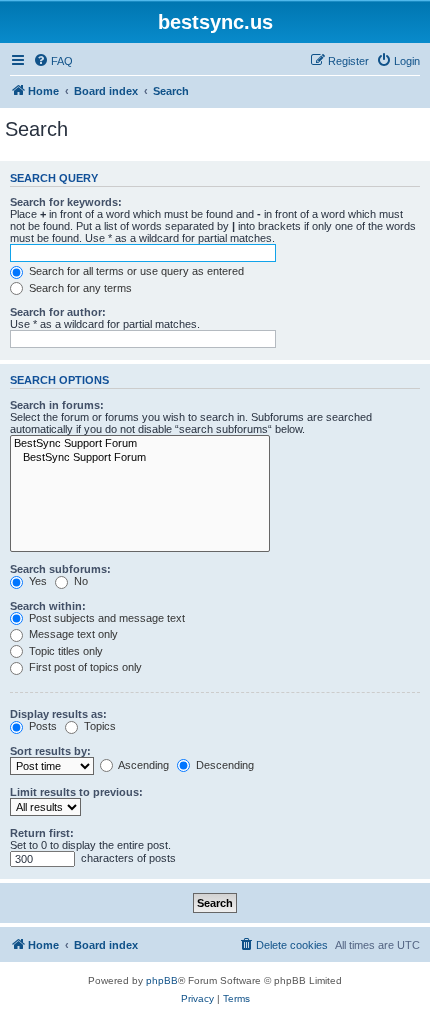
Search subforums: (60, 569)
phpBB (162, 980)
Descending (223, 765)
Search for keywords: (66, 202)
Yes (36, 581)
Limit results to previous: (76, 792)
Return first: (42, 833)
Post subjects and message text (105, 618)
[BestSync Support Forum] (140, 444)
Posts (41, 726)
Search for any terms (79, 288)
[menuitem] (53, 61)
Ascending (142, 765)
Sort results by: (50, 751)
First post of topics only (84, 667)
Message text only (72, 634)
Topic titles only (64, 651)
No (79, 581)
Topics (98, 726)
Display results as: (58, 714)
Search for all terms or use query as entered (135, 271)
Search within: (48, 606)
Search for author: (58, 312)
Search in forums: (57, 405)
